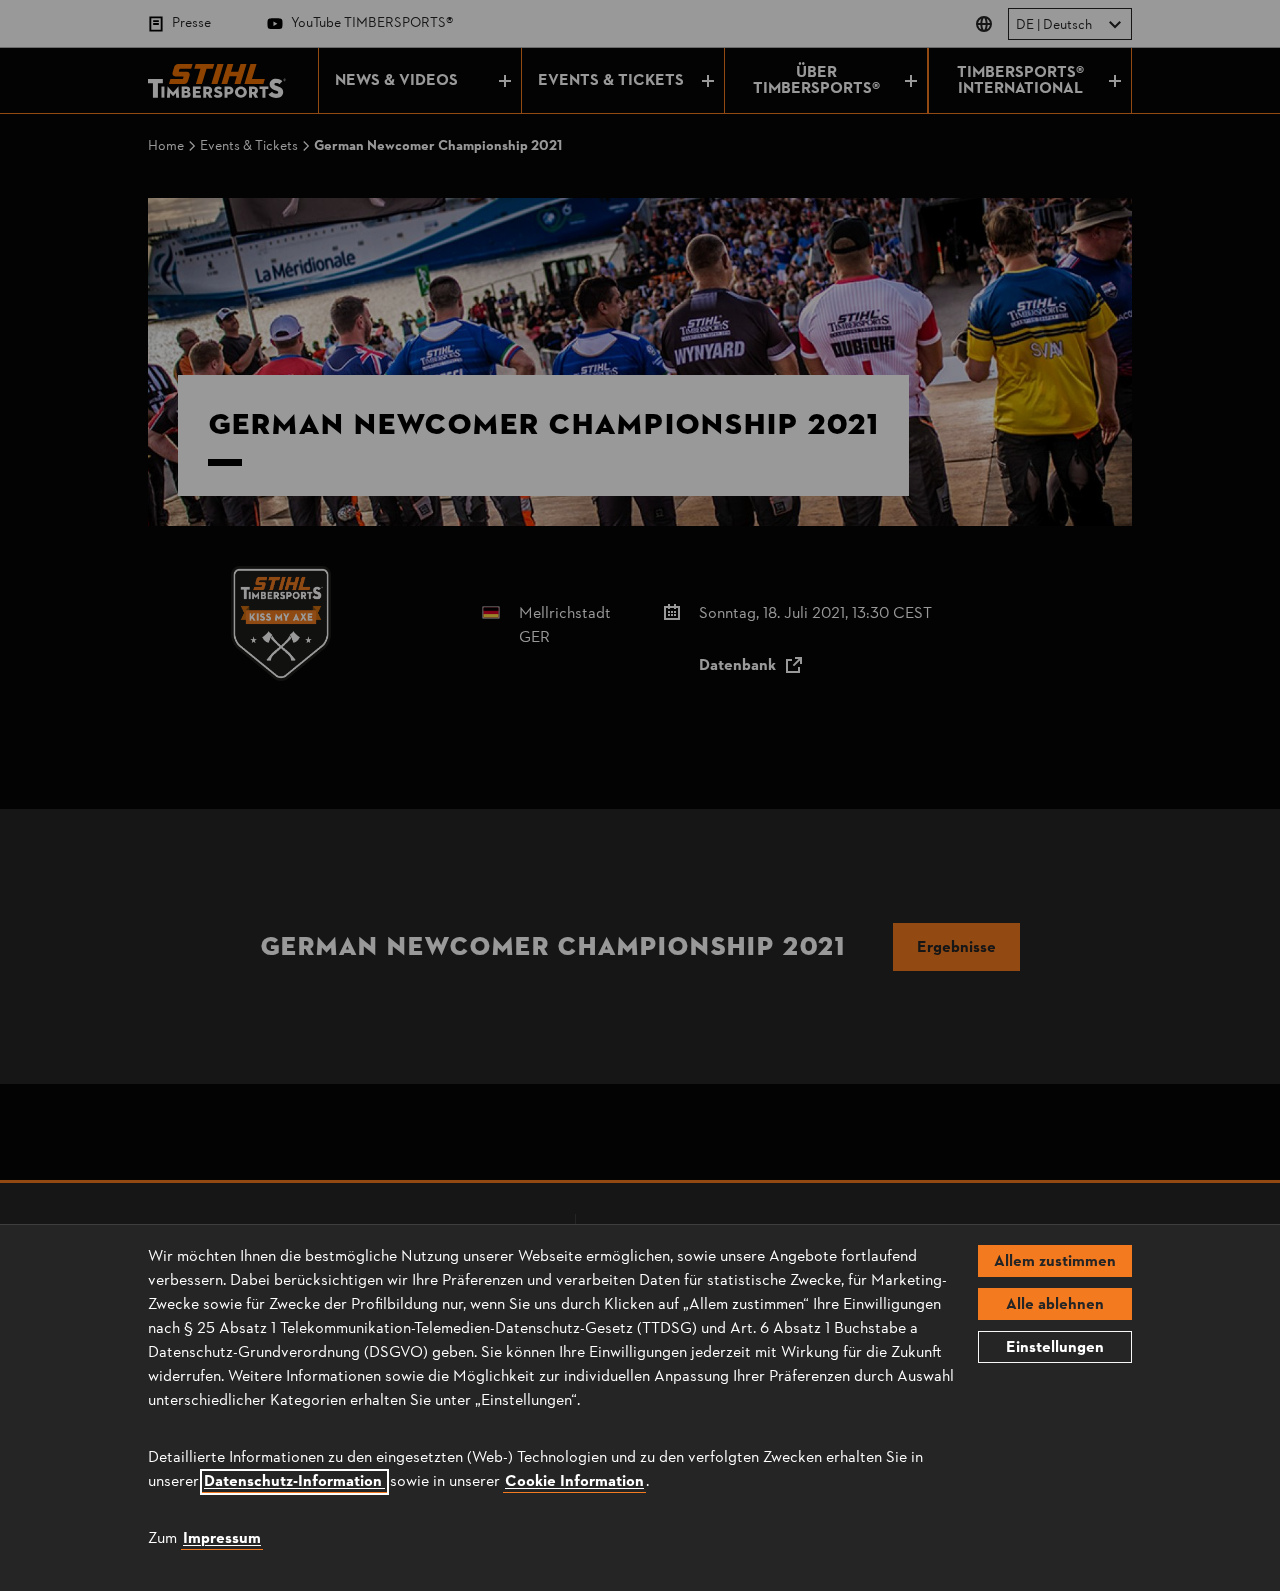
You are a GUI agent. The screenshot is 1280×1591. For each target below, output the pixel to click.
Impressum (222, 1539)
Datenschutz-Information (294, 1482)
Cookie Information (574, 1482)
